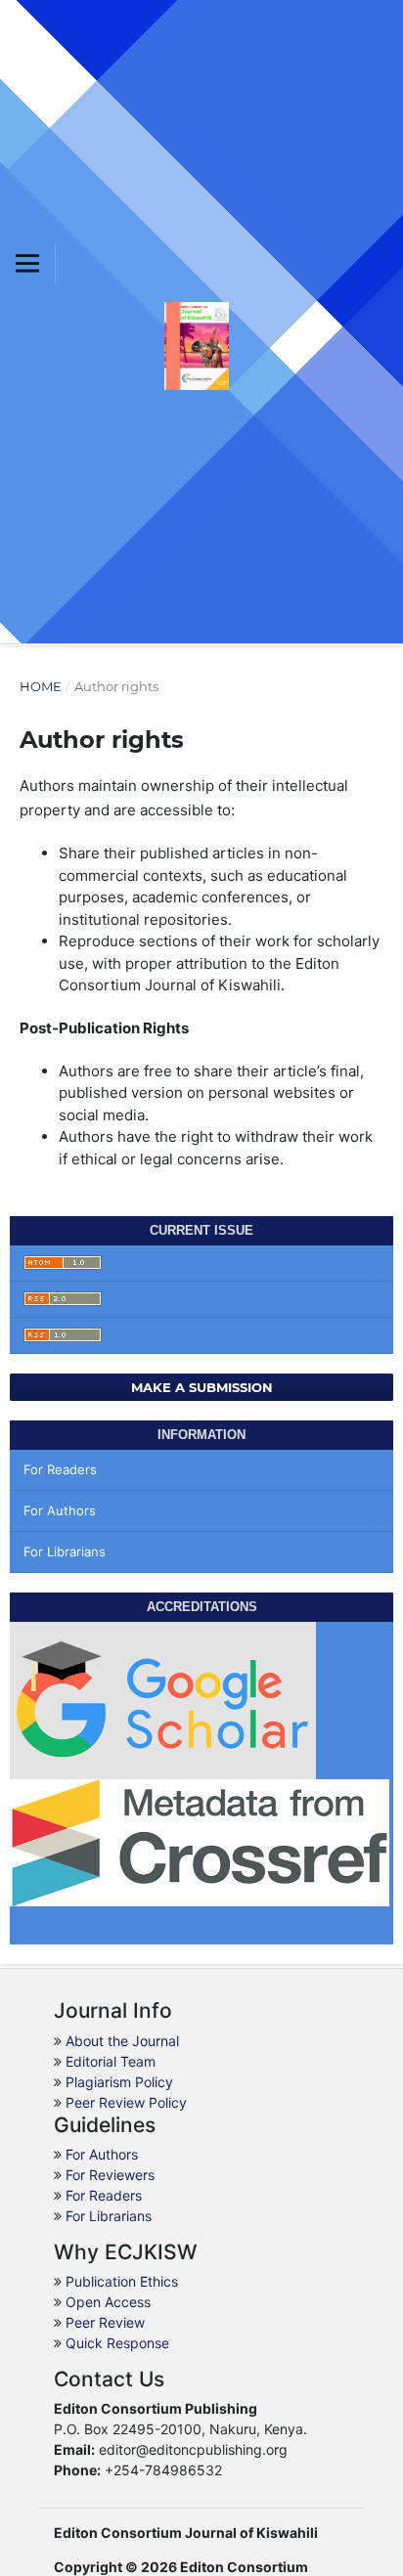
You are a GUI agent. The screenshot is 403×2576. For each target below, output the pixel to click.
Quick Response (117, 2343)
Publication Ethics (122, 2281)
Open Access (108, 2302)
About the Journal (122, 2041)
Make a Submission (202, 1387)
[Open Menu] (27, 263)
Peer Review (105, 2322)
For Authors (60, 1510)
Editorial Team (111, 2061)
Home (41, 686)
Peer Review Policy (126, 2102)
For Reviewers (110, 2175)
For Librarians (65, 1551)
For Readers (60, 1469)
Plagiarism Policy (119, 2082)
